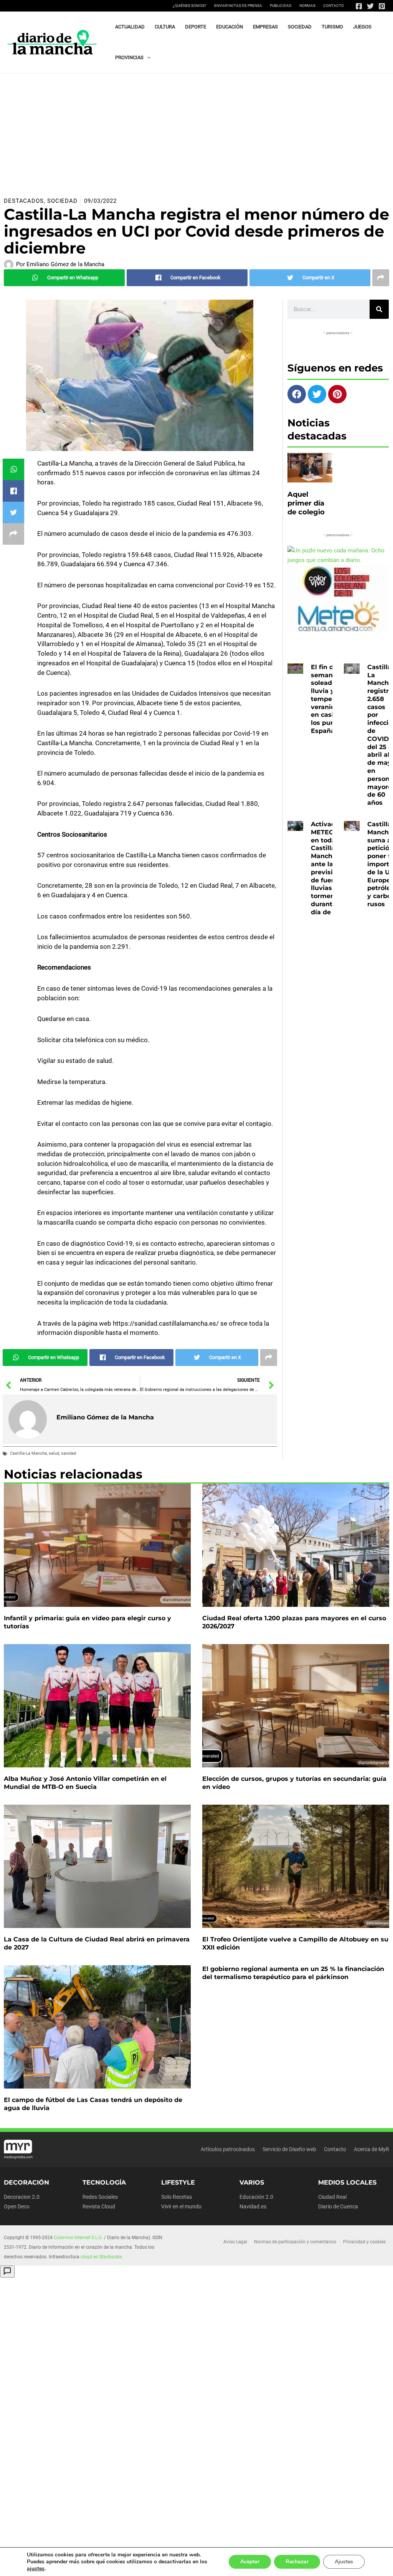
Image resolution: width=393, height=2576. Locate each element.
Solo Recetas (177, 2197)
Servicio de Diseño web (289, 2149)
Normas (307, 6)
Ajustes (344, 2562)
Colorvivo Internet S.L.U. (78, 2238)
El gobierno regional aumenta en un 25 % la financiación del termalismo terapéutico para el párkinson (293, 1973)
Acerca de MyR (372, 2149)
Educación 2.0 (256, 2197)
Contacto (334, 6)
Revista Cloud (99, 2206)
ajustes (36, 2569)
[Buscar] (379, 309)
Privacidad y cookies (364, 2242)
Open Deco (17, 2206)
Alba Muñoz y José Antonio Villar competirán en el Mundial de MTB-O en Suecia (85, 1783)
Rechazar (297, 2562)
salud (54, 1453)
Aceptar (250, 2562)
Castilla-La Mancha (28, 1453)
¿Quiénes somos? (190, 6)
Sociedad (62, 201)
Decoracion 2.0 (22, 2197)
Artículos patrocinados (228, 2149)
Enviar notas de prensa (238, 6)
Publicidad (281, 6)
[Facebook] (359, 6)
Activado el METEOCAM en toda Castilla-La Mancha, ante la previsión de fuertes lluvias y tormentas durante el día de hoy (330, 868)
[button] (147, 58)
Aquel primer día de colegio (306, 503)
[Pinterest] (382, 6)
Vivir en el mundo (181, 2206)
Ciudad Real (332, 2197)
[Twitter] (370, 6)
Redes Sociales (100, 2197)
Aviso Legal (235, 2242)
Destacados (24, 201)
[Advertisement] (196, 131)
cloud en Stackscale (101, 2257)
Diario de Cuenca (338, 2206)
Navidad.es (253, 2206)
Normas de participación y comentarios (295, 2242)
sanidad (69, 1453)
